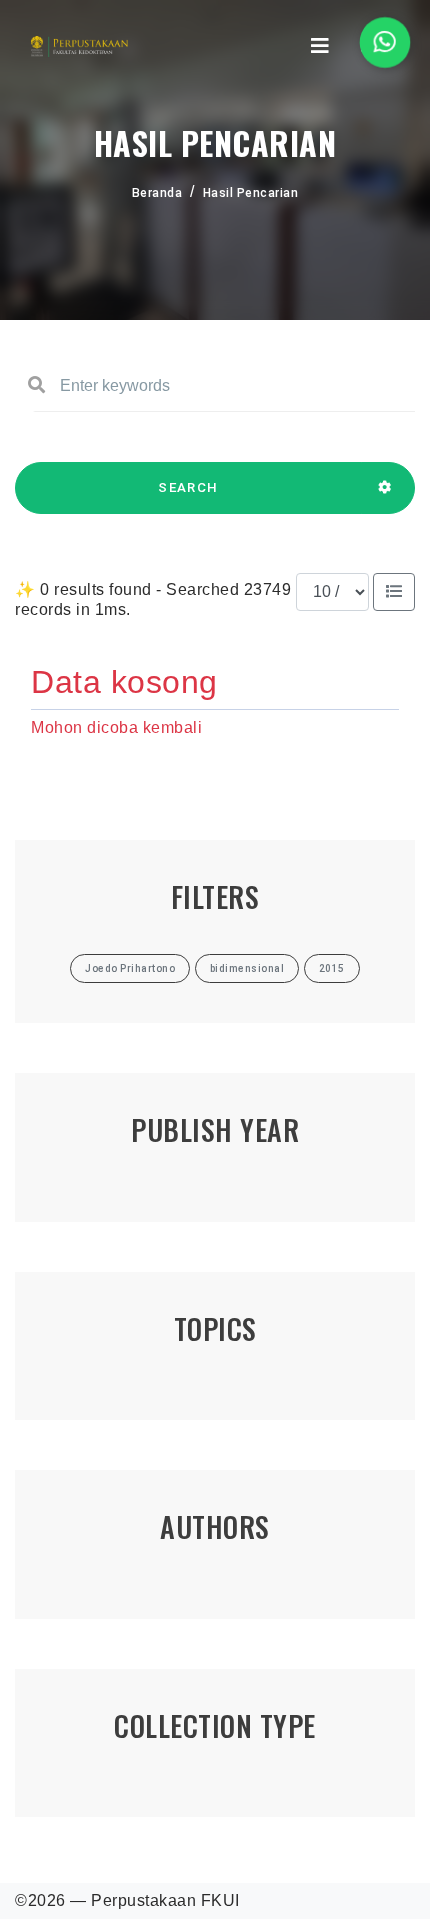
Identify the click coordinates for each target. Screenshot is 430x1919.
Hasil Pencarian (251, 193)
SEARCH (188, 487)
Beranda (157, 193)
